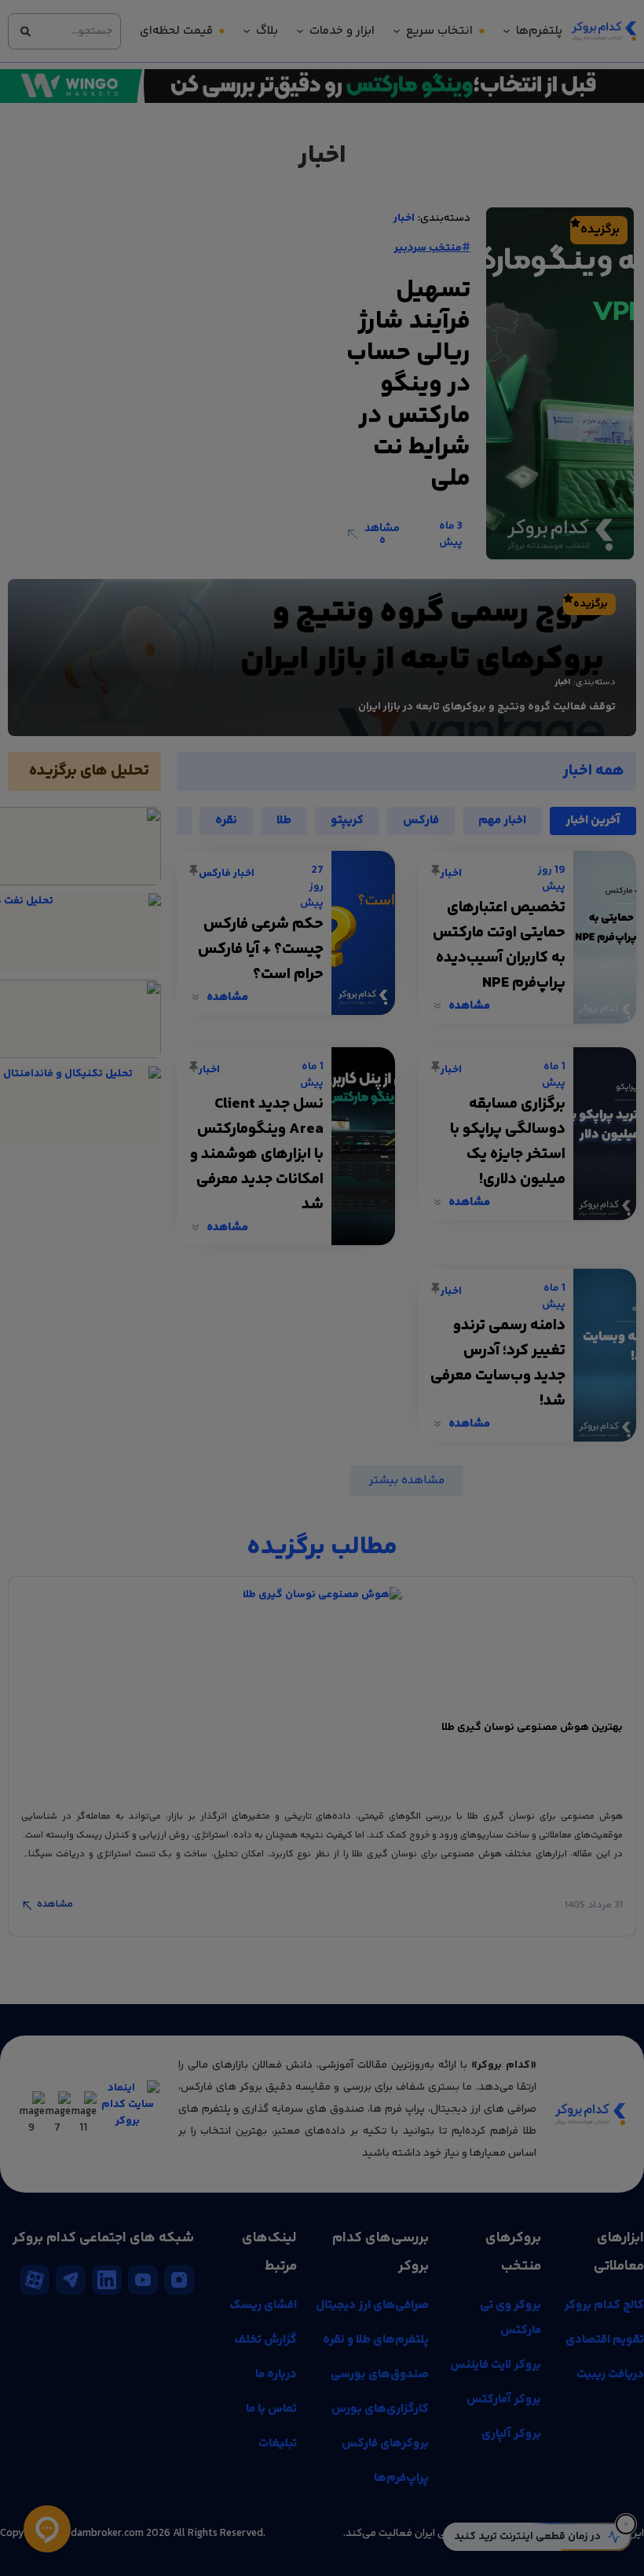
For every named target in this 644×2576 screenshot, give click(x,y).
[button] (122, 1182)
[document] (322, 1288)
